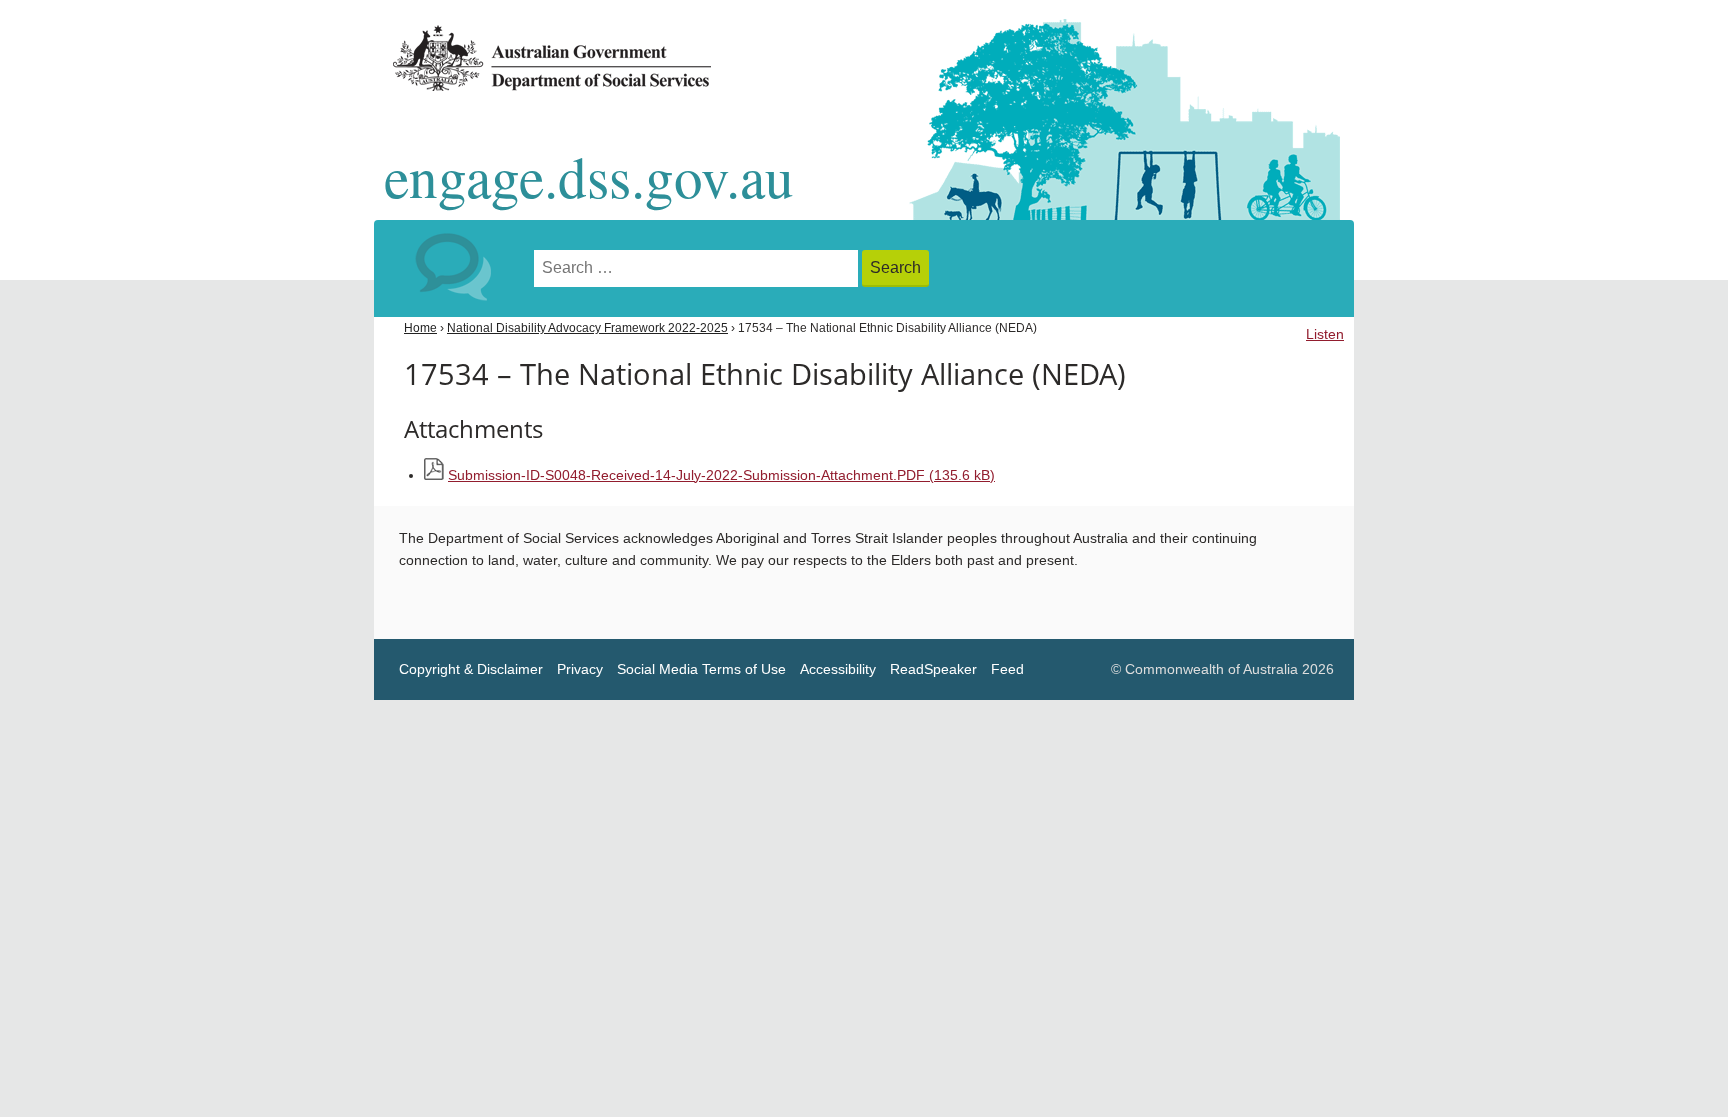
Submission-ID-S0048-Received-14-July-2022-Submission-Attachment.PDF (721, 475)
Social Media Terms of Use (701, 669)
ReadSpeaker (933, 669)
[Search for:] (698, 268)
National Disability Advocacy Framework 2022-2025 (587, 328)
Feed (1007, 669)
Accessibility (838, 669)
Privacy (580, 669)
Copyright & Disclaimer (471, 669)
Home (420, 328)
